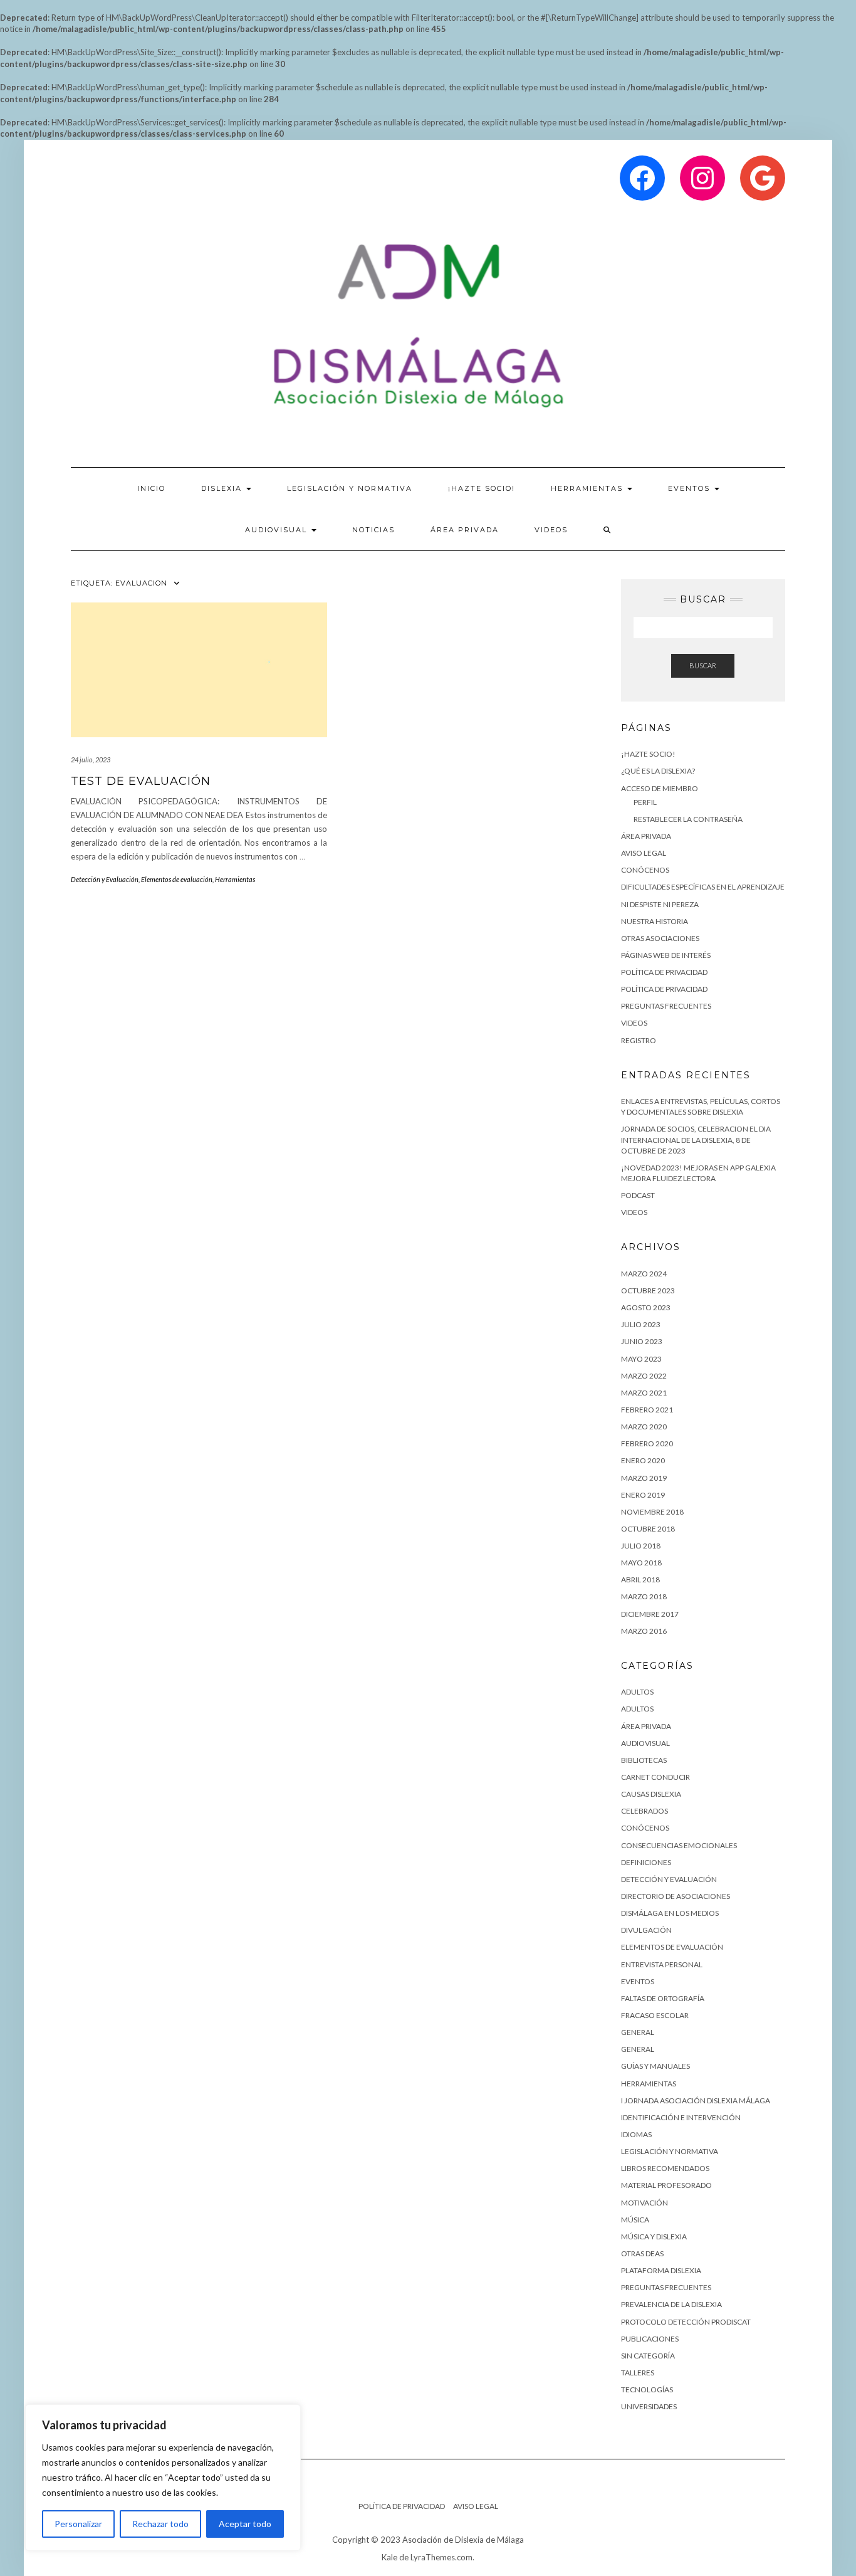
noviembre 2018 (652, 1512)
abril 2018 (640, 1580)
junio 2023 (642, 1341)
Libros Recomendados (665, 2168)
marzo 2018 (644, 1596)
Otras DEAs (642, 2253)
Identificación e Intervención (681, 2117)
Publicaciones (650, 2339)
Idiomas (636, 2134)
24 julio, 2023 (91, 760)
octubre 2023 (648, 1291)
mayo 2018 (641, 1563)
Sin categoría (648, 2356)
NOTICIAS (373, 530)
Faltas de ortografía (663, 1998)
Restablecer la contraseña (688, 819)
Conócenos (645, 1828)
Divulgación (646, 1930)
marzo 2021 (644, 1393)
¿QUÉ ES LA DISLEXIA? (658, 771)
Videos (551, 530)
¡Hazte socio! (482, 488)
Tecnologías (647, 2389)
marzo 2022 (644, 1376)
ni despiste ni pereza (660, 904)
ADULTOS (637, 1692)
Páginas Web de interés (666, 955)
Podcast (638, 1195)
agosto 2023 (646, 1307)
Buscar (703, 665)
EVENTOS (691, 488)
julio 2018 (641, 1546)
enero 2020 (643, 1460)
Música (635, 2220)
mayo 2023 (641, 1359)
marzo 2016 (644, 1631)
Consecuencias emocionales (679, 1845)
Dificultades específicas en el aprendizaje (703, 887)
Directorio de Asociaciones (676, 1896)
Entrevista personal (662, 1964)
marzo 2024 (644, 1274)
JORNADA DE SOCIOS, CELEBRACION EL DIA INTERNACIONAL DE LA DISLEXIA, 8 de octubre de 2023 (696, 1139)
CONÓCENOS (645, 870)
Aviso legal (644, 853)
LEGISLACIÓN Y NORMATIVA (350, 488)
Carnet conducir (655, 1777)
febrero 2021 (647, 1410)
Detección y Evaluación (105, 879)
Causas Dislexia (651, 1794)
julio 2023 (641, 1324)
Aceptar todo (245, 2524)
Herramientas (235, 879)
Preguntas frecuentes (666, 2287)
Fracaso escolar (655, 2015)
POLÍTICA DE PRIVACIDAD (664, 989)
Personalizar (78, 2524)
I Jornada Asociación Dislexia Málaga (696, 2100)
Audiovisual (278, 530)
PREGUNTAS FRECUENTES (666, 1006)
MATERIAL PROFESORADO (666, 2185)
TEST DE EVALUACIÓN (141, 781)
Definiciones (646, 1862)
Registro (639, 1040)
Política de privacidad (664, 972)
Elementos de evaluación (177, 879)
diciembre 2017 (650, 1614)
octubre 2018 (648, 1529)
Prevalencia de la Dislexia (671, 2304)
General (638, 2032)
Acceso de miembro (660, 788)
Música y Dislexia (654, 2237)
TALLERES (638, 2373)
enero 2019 (643, 1495)
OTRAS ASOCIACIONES (660, 938)
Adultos (637, 1709)
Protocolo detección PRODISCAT (686, 2322)
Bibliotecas (644, 1760)
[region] (163, 2478)
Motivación (645, 2203)
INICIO (151, 488)
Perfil (645, 802)
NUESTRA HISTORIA (655, 921)
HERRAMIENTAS (588, 488)
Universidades (649, 2406)
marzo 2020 (644, 1427)
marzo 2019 (644, 1478)
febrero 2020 (647, 1443)
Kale (389, 2557)
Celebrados (645, 1811)
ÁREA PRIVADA (465, 530)
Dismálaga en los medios (670, 1913)
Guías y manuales (655, 2066)
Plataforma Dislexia (661, 2270)
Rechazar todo (160, 2524)
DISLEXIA (223, 488)
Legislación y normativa (670, 2151)
